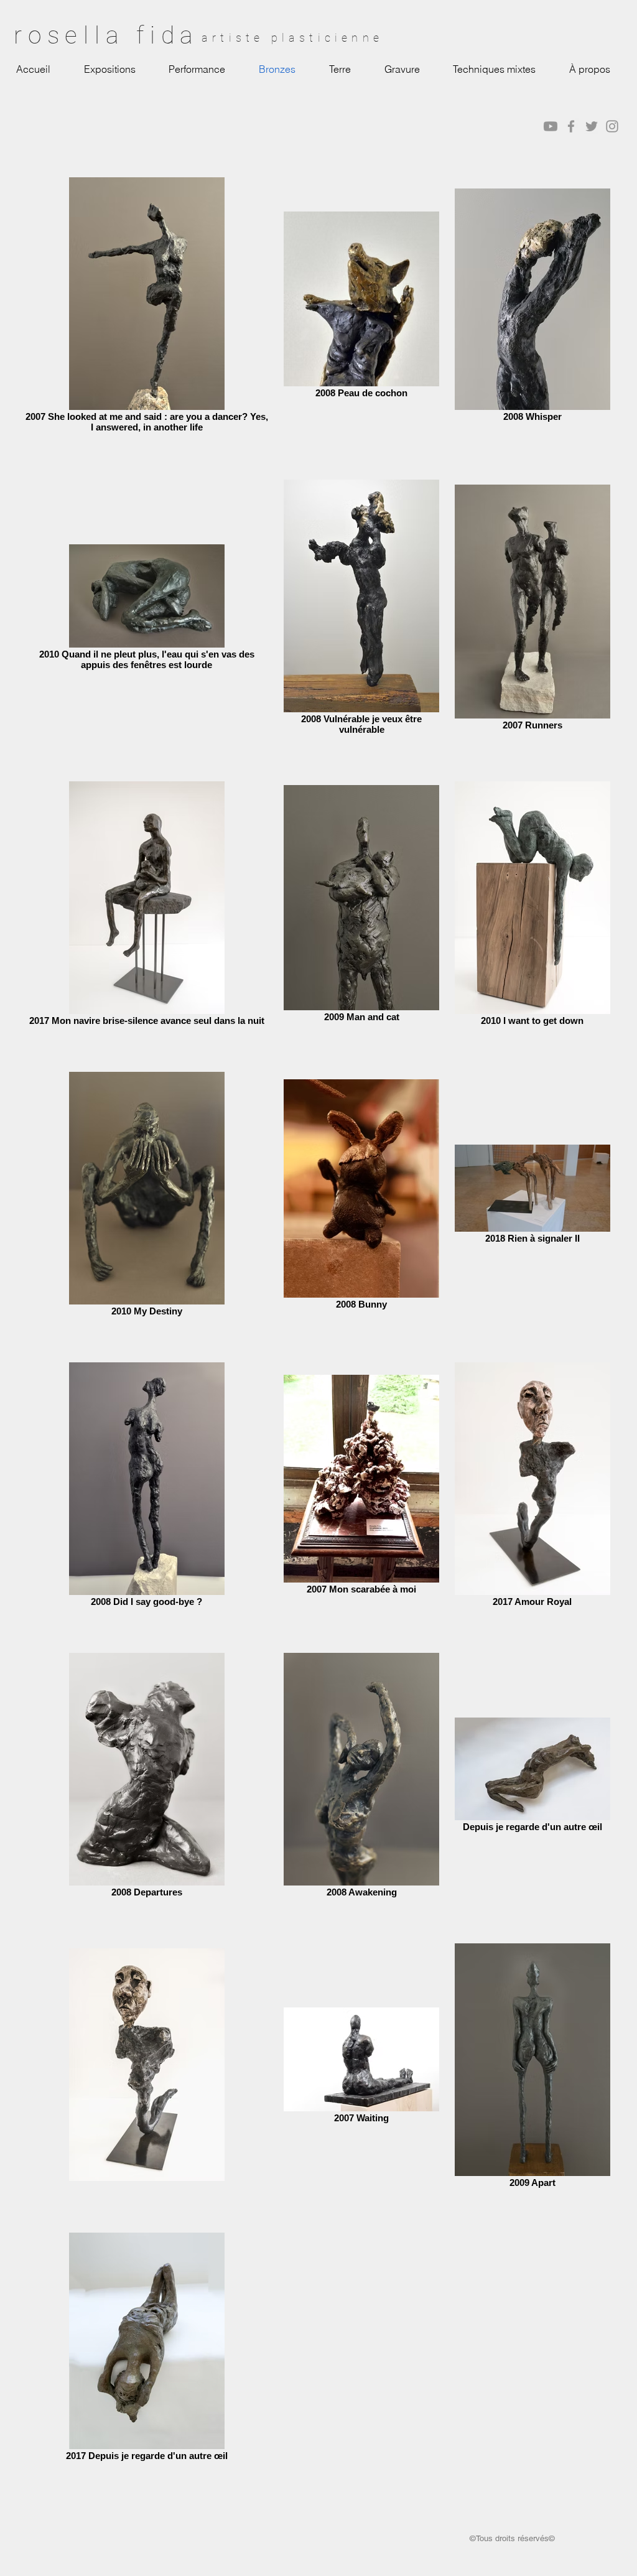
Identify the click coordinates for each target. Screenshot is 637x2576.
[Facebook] (571, 126)
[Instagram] (612, 126)
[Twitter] (592, 126)
